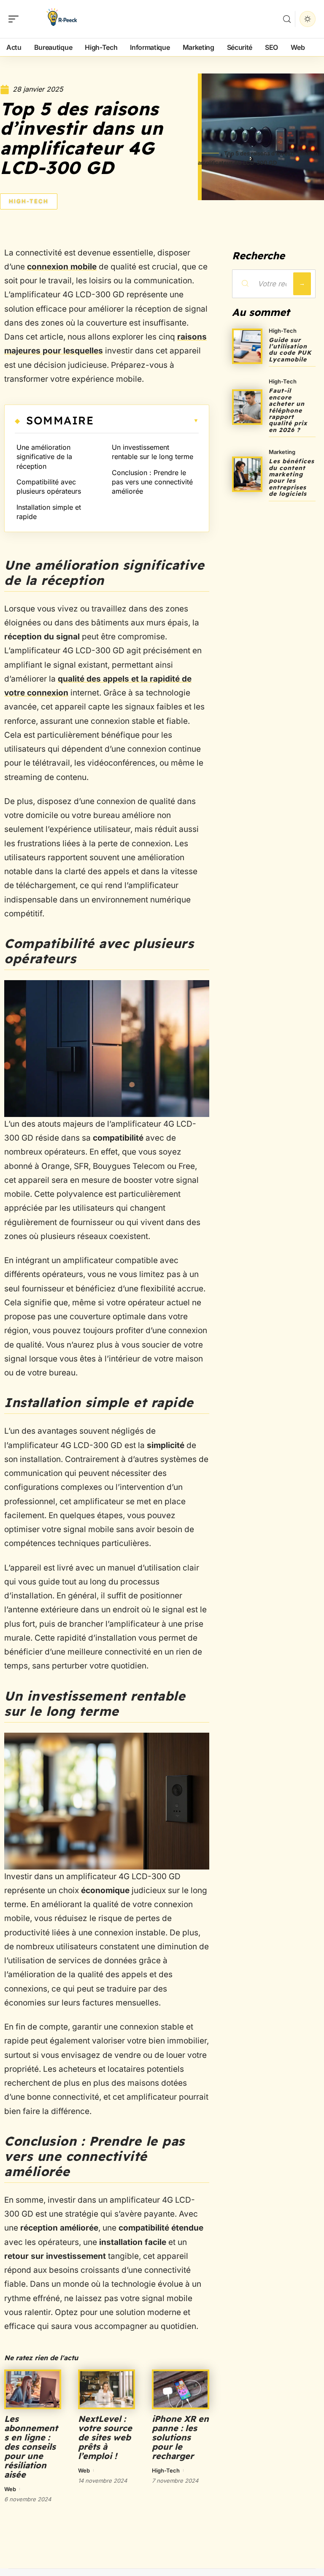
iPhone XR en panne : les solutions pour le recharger (180, 2437)
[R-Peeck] (61, 19)
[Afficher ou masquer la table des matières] (146, 421)
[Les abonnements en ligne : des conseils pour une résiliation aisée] (33, 2389)
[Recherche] (287, 19)
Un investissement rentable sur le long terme (153, 452)
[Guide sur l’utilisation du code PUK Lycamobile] (247, 346)
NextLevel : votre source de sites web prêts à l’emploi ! (105, 2437)
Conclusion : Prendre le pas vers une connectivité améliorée (152, 482)
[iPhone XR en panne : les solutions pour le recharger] (180, 2389)
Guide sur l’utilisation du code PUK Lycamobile (290, 350)
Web (10, 2489)
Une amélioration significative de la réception (44, 457)
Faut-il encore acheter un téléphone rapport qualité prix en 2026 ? (288, 410)
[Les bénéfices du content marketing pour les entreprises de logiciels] (247, 474)
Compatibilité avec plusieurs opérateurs (49, 486)
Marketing (282, 452)
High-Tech (29, 201)
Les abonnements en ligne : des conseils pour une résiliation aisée (31, 2447)
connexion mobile (62, 267)
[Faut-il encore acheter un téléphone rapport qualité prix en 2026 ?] (247, 407)
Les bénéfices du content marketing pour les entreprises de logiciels (292, 477)
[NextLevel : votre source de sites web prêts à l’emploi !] (107, 2389)
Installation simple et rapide (49, 512)
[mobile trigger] (16, 19)
